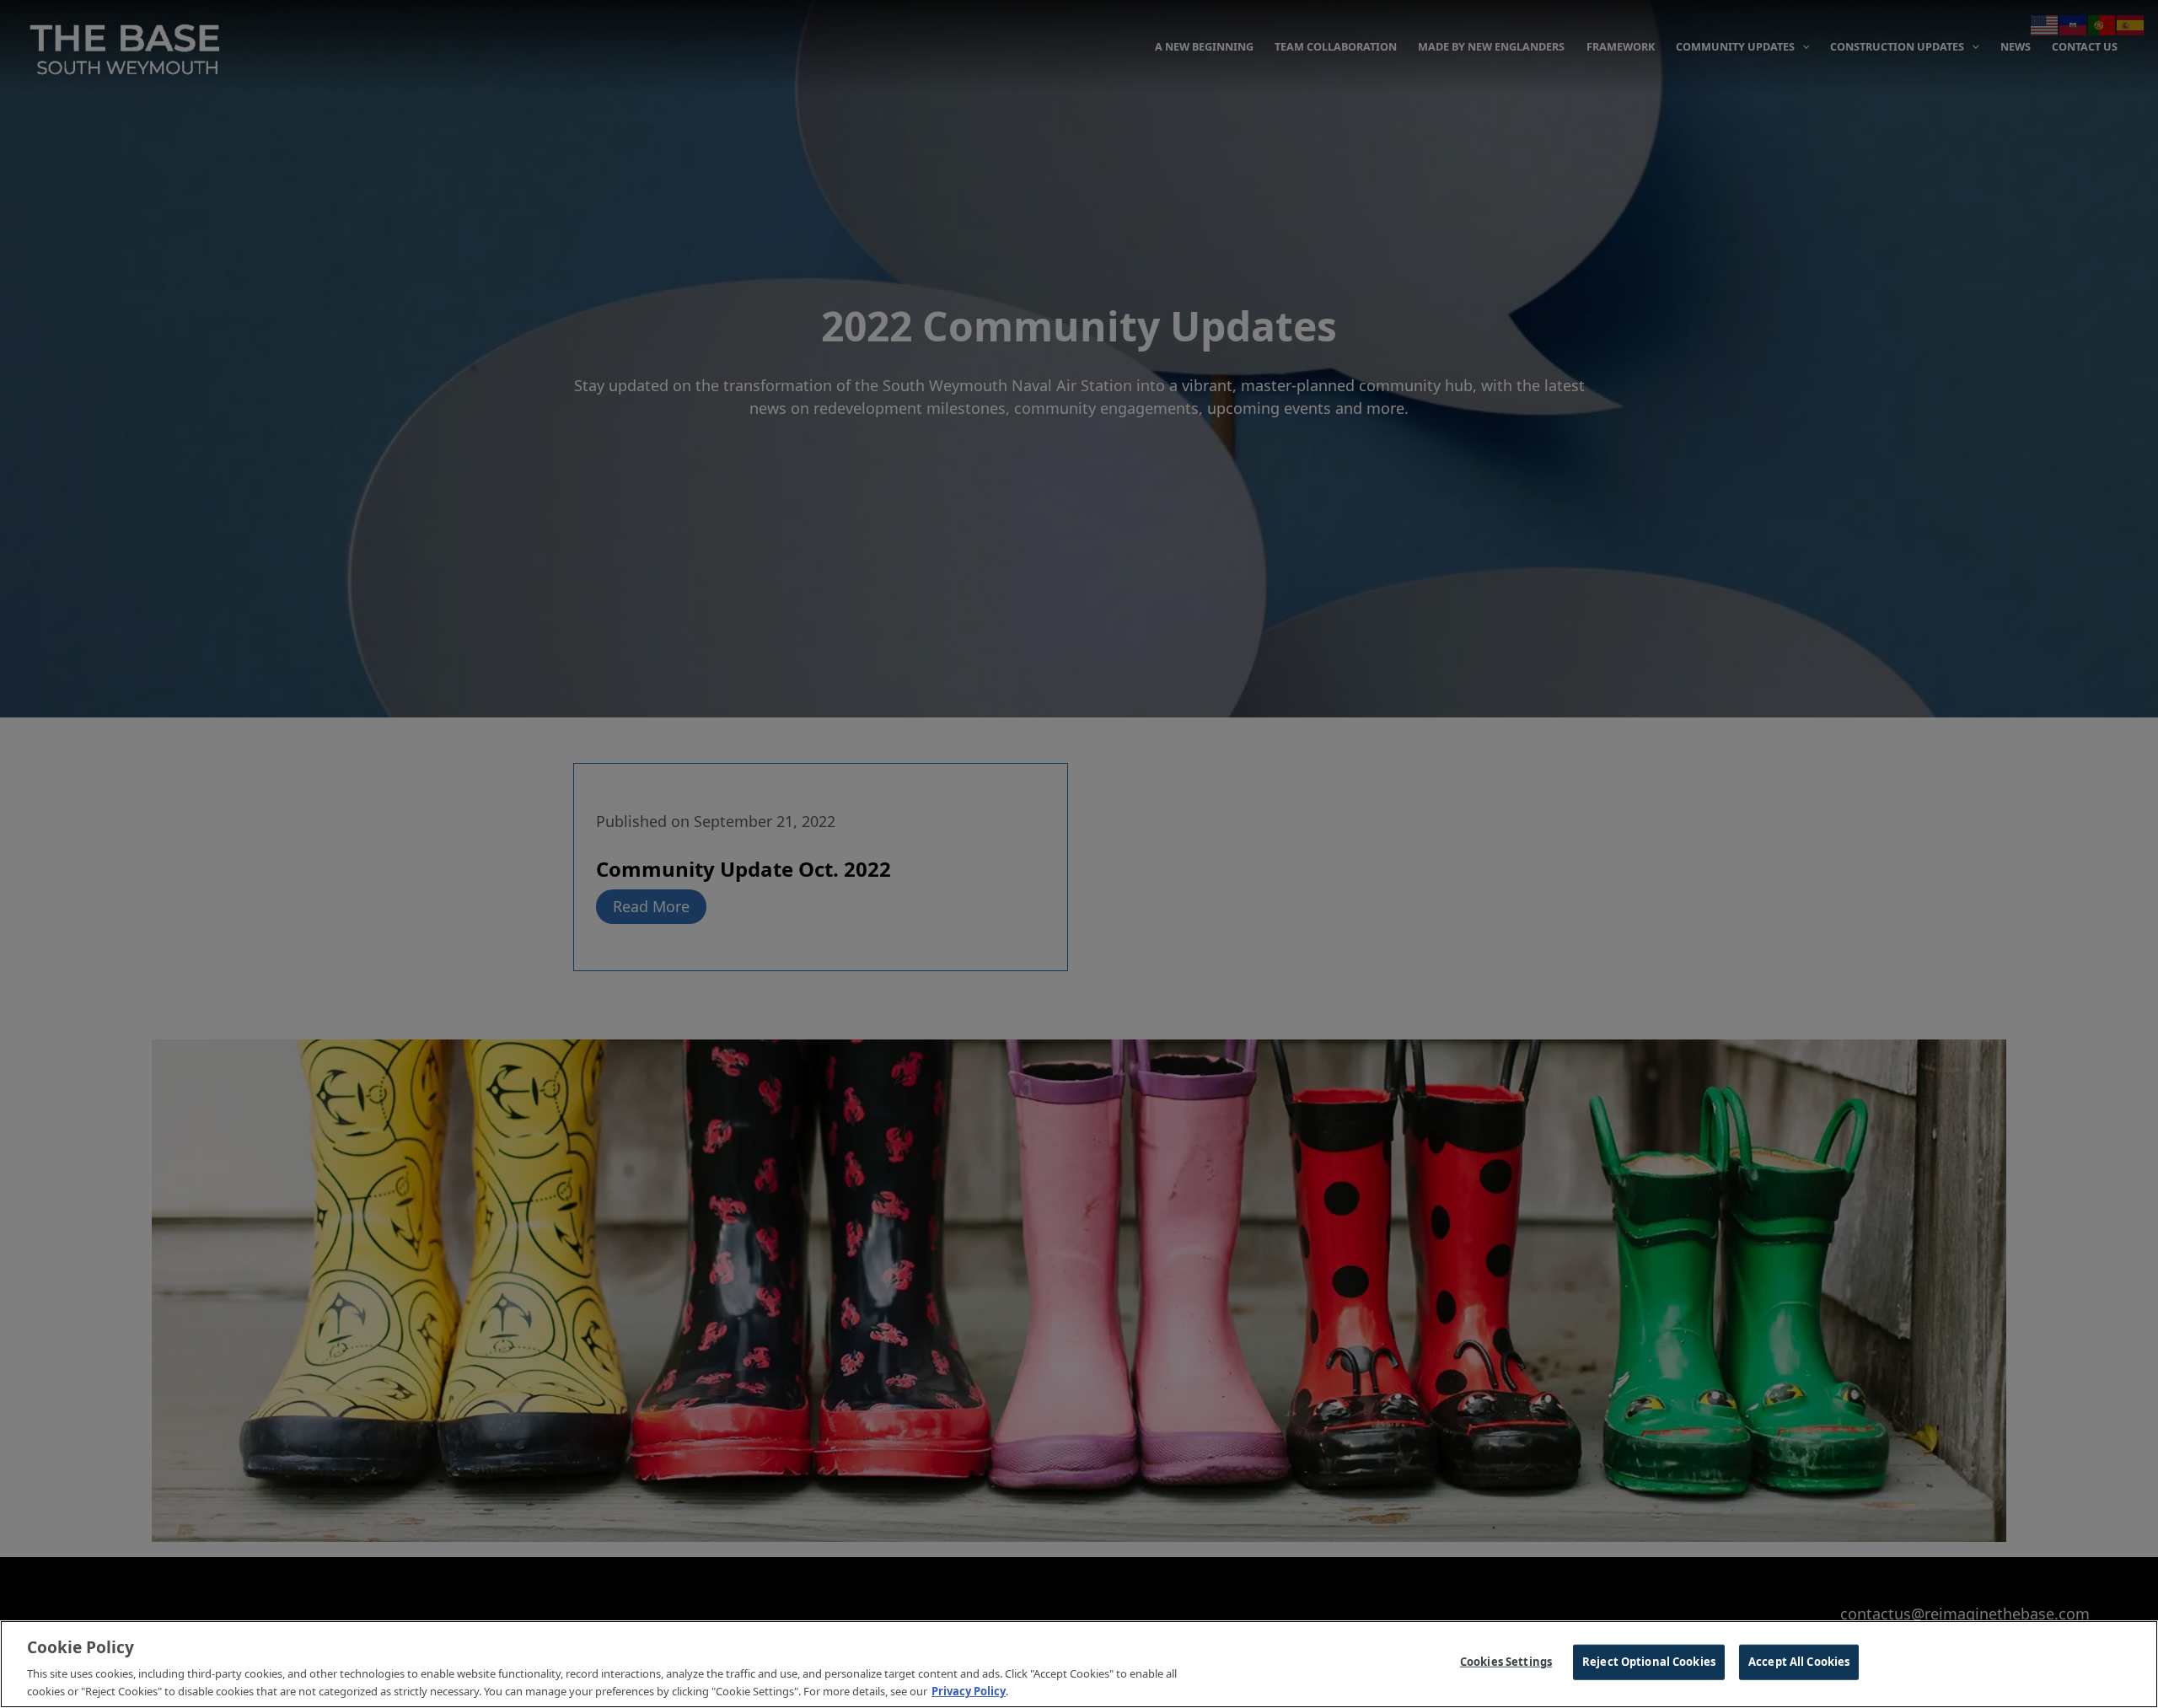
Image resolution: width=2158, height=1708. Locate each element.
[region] (1079, 1664)
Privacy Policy (969, 1690)
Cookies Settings (1506, 1662)
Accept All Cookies (1799, 1662)
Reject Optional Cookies (1649, 1662)
